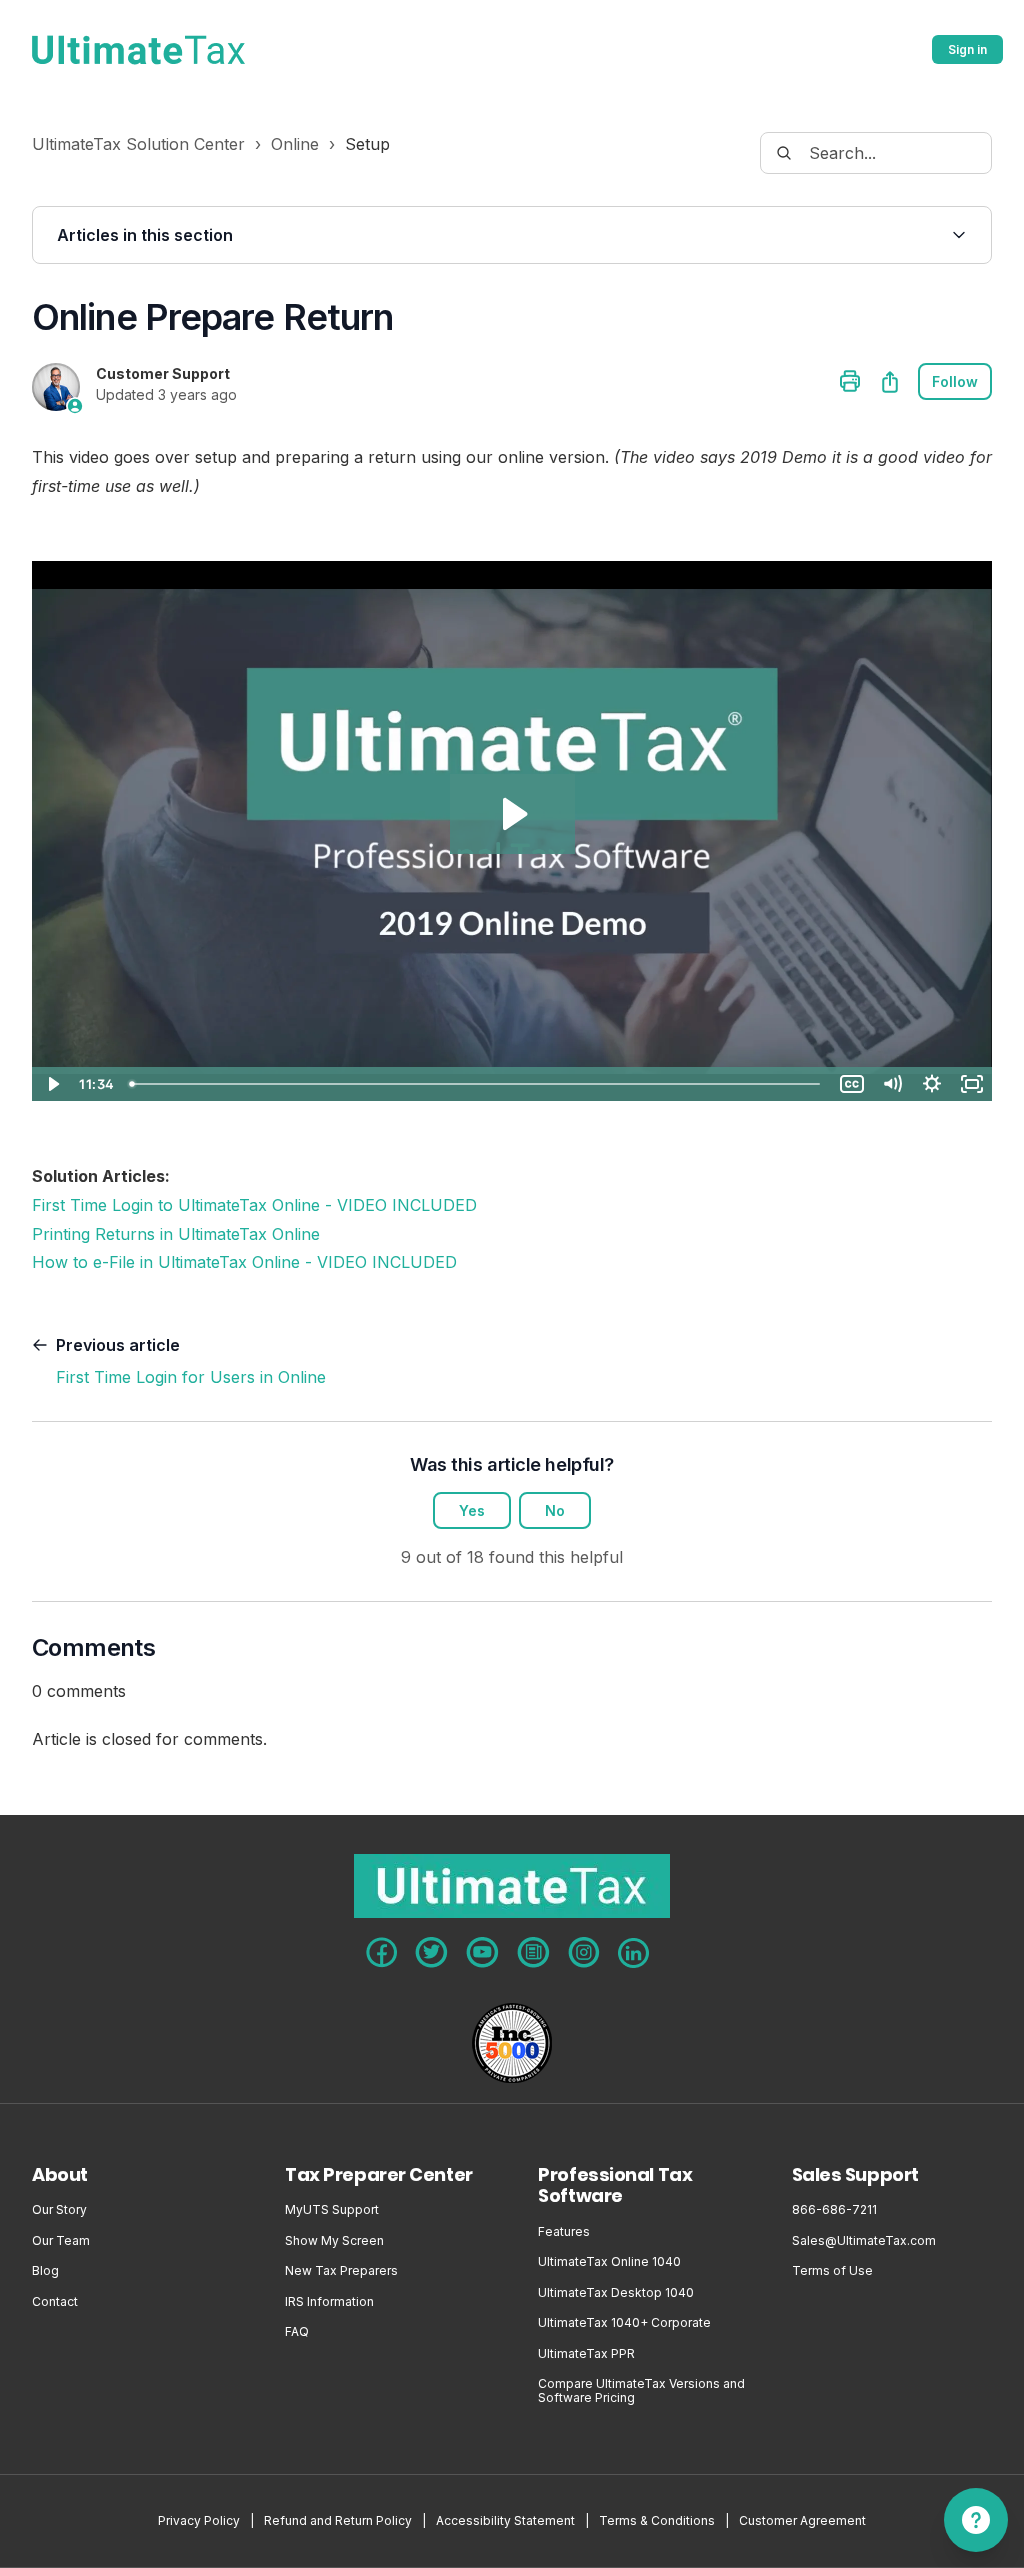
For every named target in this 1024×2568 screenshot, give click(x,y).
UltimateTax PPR (586, 2354)
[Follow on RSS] (533, 1952)
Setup (367, 144)
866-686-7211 (834, 2210)
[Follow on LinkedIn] (633, 1953)
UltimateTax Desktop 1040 (616, 2293)
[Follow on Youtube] (482, 1952)
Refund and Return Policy (338, 2521)
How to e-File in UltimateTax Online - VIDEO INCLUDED (244, 1262)
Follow (955, 381)
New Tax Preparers (341, 2271)
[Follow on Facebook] (381, 1952)
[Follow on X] (431, 1952)
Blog (45, 2271)
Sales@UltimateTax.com (864, 2241)
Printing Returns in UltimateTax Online (176, 1234)
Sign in (967, 49)
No (555, 1510)
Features (564, 2232)
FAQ (297, 2332)
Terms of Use (832, 2271)
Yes (472, 1510)
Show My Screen (334, 2241)
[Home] (138, 50)
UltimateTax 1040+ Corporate (624, 2323)
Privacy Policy (199, 2521)
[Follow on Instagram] (584, 1952)
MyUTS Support (332, 2210)
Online (295, 144)
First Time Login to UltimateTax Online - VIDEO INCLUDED (254, 1205)
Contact (55, 2302)
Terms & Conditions (657, 2521)
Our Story (59, 2210)
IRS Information (329, 2302)
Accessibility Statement (505, 2521)
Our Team (61, 2241)
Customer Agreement (802, 2521)
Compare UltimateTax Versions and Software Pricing (641, 2391)
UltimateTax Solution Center (138, 144)
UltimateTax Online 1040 (609, 2262)
